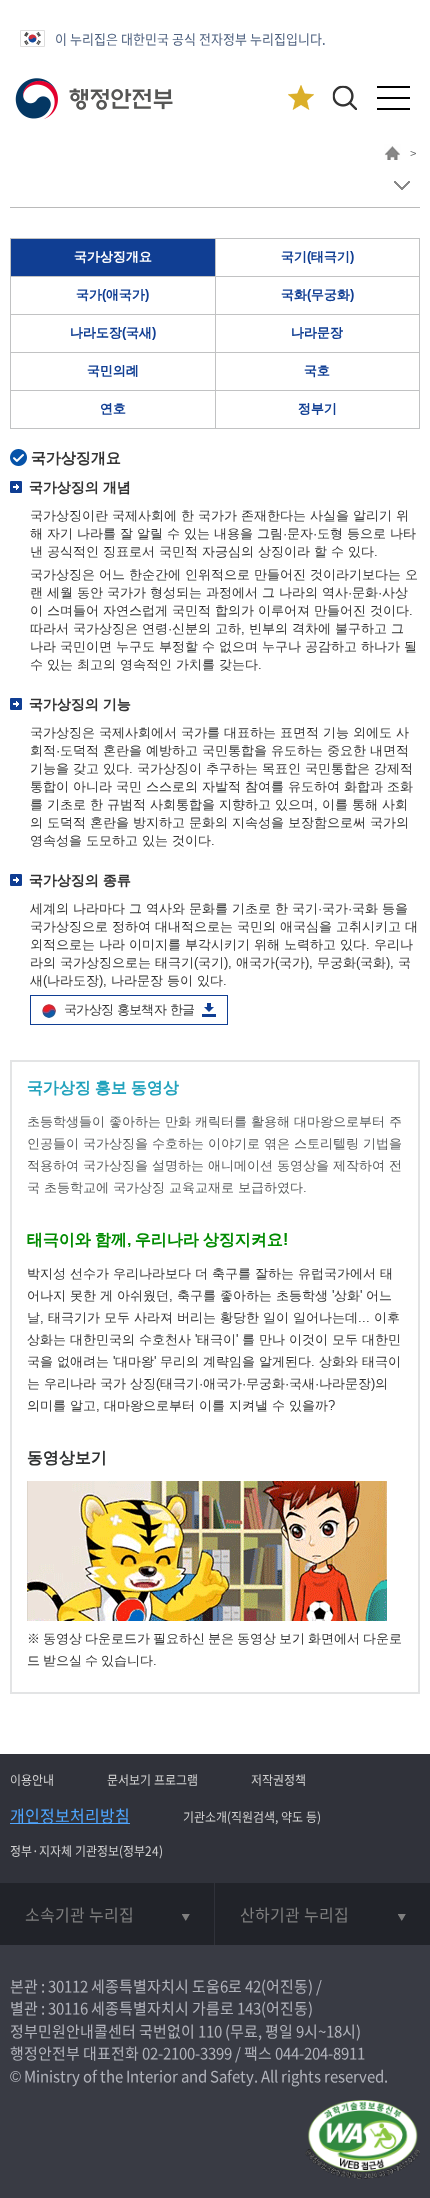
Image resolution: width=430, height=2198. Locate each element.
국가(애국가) (112, 294)
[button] (344, 97)
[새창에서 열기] (362, 2140)
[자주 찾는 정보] (300, 98)
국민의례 (113, 370)
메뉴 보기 (401, 185)
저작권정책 (278, 1780)
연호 (113, 408)
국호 (317, 370)
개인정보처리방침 (70, 1815)
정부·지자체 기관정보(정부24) (86, 1851)
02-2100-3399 (187, 2053)
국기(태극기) (317, 256)
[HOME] (392, 156)
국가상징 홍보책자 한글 (129, 1009)
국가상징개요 (113, 256)
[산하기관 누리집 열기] (322, 1914)
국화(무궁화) (317, 294)
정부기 (317, 408)
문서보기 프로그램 (152, 1780)
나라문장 (317, 332)
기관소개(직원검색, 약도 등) (252, 1817)
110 (210, 2031)
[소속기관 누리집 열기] (107, 1914)
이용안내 (32, 1780)
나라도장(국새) (113, 332)
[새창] (207, 1616)
